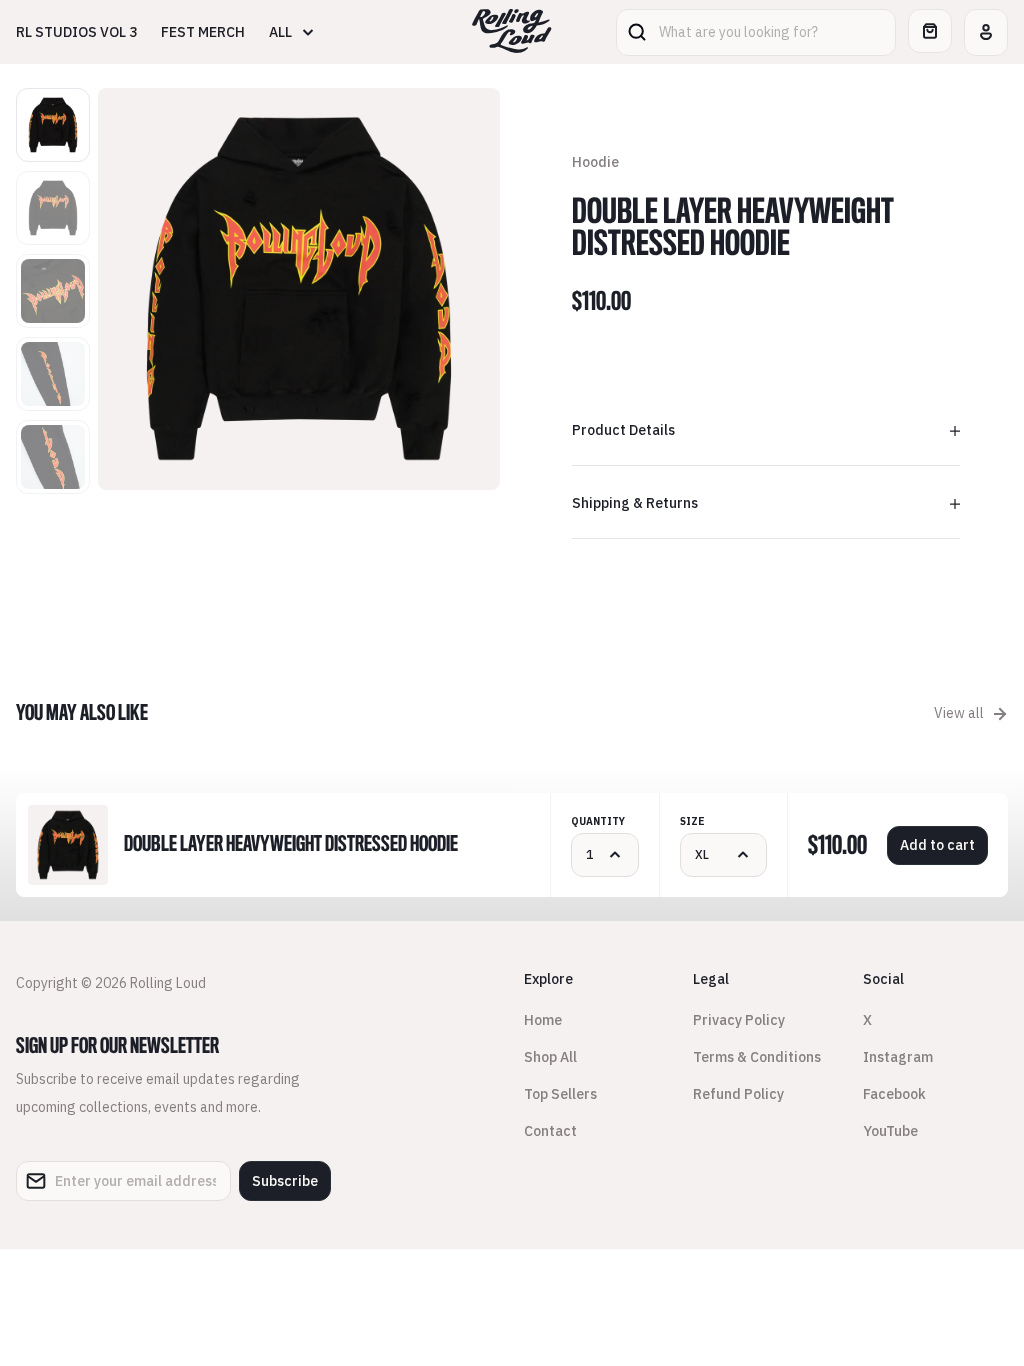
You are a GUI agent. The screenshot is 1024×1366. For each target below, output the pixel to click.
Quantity (598, 821)
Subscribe (285, 1181)
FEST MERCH (203, 32)
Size (692, 821)
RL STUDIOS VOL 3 (76, 32)
